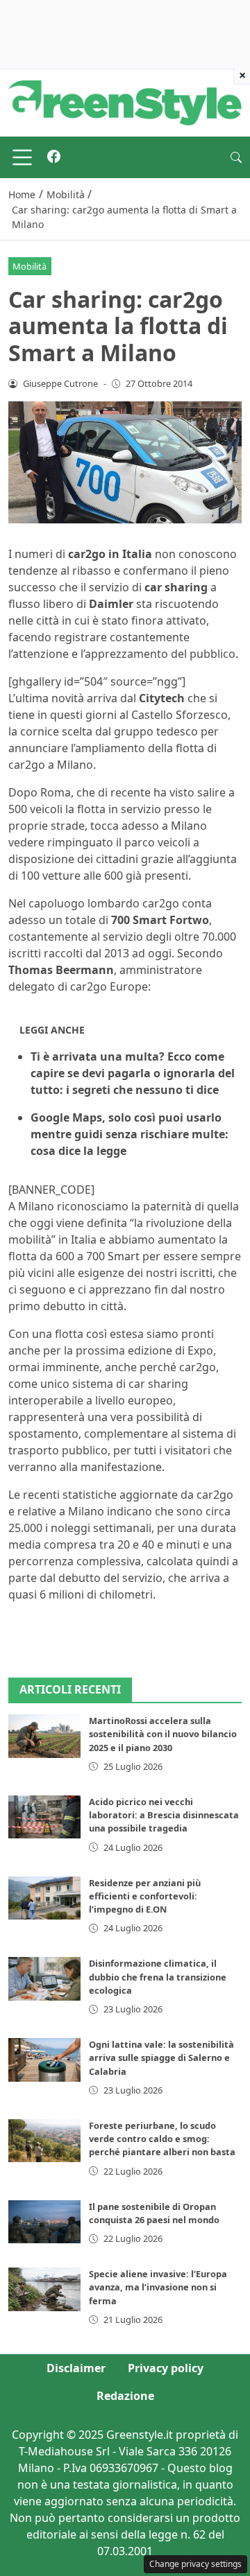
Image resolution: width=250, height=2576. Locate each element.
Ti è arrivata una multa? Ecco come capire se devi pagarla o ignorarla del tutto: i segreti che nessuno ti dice (133, 1073)
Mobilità (30, 266)
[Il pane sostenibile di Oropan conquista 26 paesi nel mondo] (44, 2222)
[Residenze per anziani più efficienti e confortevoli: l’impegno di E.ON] (44, 1898)
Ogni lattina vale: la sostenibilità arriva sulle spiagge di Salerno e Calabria (161, 2057)
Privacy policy (166, 2368)
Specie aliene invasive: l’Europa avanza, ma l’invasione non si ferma (158, 2287)
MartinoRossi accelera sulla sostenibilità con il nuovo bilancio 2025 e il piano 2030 (163, 1734)
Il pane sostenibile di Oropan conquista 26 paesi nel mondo (154, 2213)
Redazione (125, 2396)
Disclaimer (76, 2368)
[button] (236, 157)
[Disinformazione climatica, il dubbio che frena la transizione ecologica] (44, 1978)
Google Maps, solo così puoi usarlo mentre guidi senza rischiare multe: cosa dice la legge (130, 1134)
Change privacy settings (195, 2564)
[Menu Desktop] (22, 157)
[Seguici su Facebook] (54, 157)
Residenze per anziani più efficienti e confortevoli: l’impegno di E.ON (145, 1896)
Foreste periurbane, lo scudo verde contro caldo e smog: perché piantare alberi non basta (162, 2139)
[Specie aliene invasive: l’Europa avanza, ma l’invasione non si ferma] (44, 2289)
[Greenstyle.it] (125, 102)
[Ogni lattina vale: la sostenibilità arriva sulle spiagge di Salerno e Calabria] (44, 2060)
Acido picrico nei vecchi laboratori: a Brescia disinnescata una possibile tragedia (164, 1815)
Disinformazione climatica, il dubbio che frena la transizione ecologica (158, 1976)
